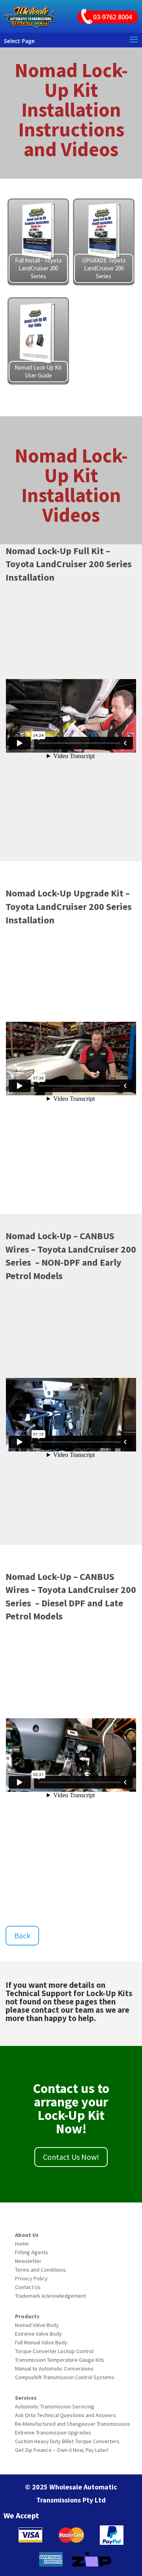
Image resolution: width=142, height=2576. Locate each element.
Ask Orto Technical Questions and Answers (65, 2415)
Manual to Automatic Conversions (54, 2368)
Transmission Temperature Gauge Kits (60, 2360)
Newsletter (28, 2261)
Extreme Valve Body (38, 2334)
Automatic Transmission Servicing (55, 2406)
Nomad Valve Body (37, 2325)
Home (22, 2244)
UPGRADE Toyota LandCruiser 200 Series (104, 268)
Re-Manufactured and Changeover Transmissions (73, 2424)
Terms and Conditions (40, 2270)
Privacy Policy (31, 2278)
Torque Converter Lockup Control (54, 2351)
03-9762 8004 (113, 17)
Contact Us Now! (71, 2157)
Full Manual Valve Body (41, 2342)
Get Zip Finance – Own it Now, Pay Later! (62, 2450)
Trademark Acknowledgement (50, 2296)
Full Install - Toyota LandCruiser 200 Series (38, 268)
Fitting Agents (32, 2252)
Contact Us (28, 2287)
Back (22, 1935)
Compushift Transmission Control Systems (65, 2377)
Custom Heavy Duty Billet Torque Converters (67, 2441)
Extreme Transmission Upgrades (53, 2433)
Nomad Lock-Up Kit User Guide (38, 371)
